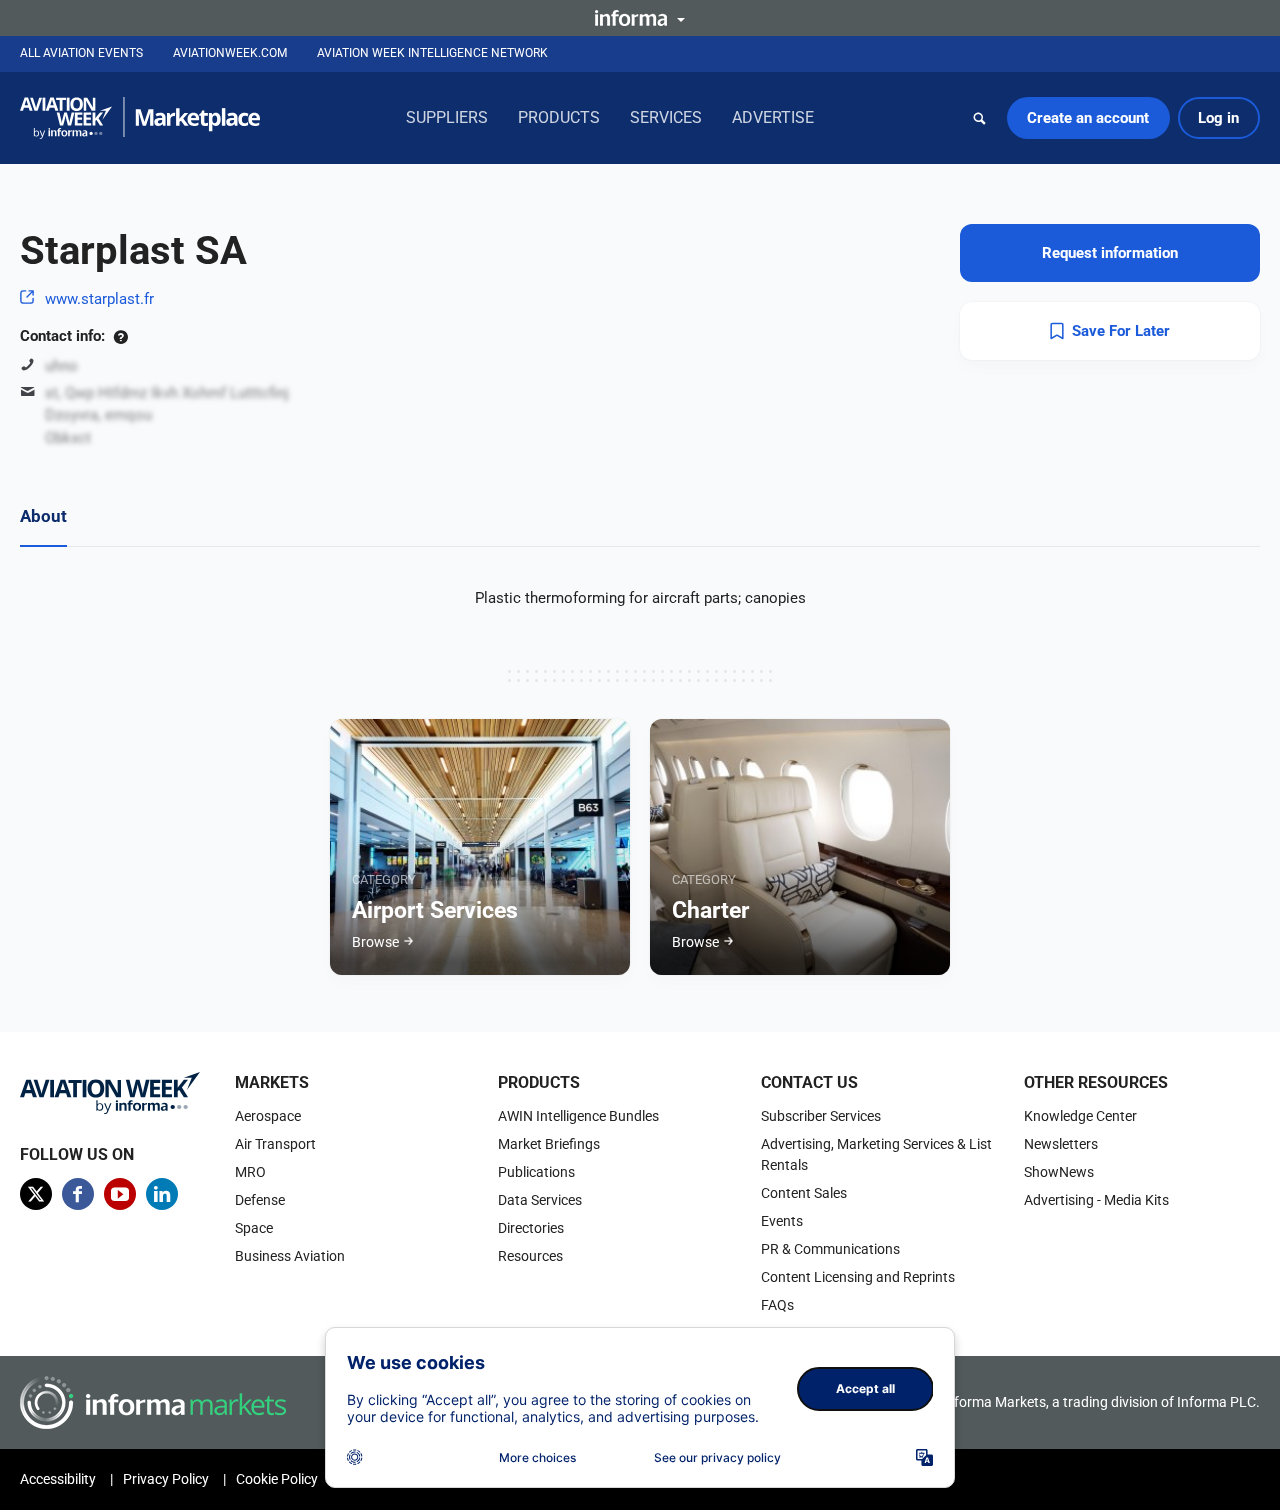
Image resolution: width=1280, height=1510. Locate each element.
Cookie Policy (277, 1479)
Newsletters (1061, 1144)
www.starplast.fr (99, 299)
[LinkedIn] (162, 1194)
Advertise (773, 117)
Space (254, 1228)
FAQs (777, 1305)
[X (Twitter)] (36, 1194)
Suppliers (447, 117)
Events (782, 1221)
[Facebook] (78, 1194)
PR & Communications (830, 1249)
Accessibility (58, 1479)
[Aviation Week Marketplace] (140, 118)
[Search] (980, 118)
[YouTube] (120, 1194)
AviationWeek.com (230, 53)
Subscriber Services (821, 1116)
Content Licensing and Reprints (858, 1277)
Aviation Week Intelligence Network (432, 53)
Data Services (540, 1200)
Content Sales (804, 1193)
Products (559, 117)
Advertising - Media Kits (1096, 1200)
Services (666, 117)
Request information (1110, 253)
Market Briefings (549, 1144)
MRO (250, 1172)
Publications (536, 1172)
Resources (530, 1256)
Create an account (1088, 118)
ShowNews (1059, 1172)
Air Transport (275, 1144)
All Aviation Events (81, 53)
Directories (531, 1228)
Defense (260, 1200)
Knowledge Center (1080, 1116)
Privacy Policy (166, 1479)
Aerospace (268, 1116)
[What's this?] (120, 336)
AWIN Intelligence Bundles (578, 1116)
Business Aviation (290, 1256)
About (43, 516)
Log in (1218, 118)
